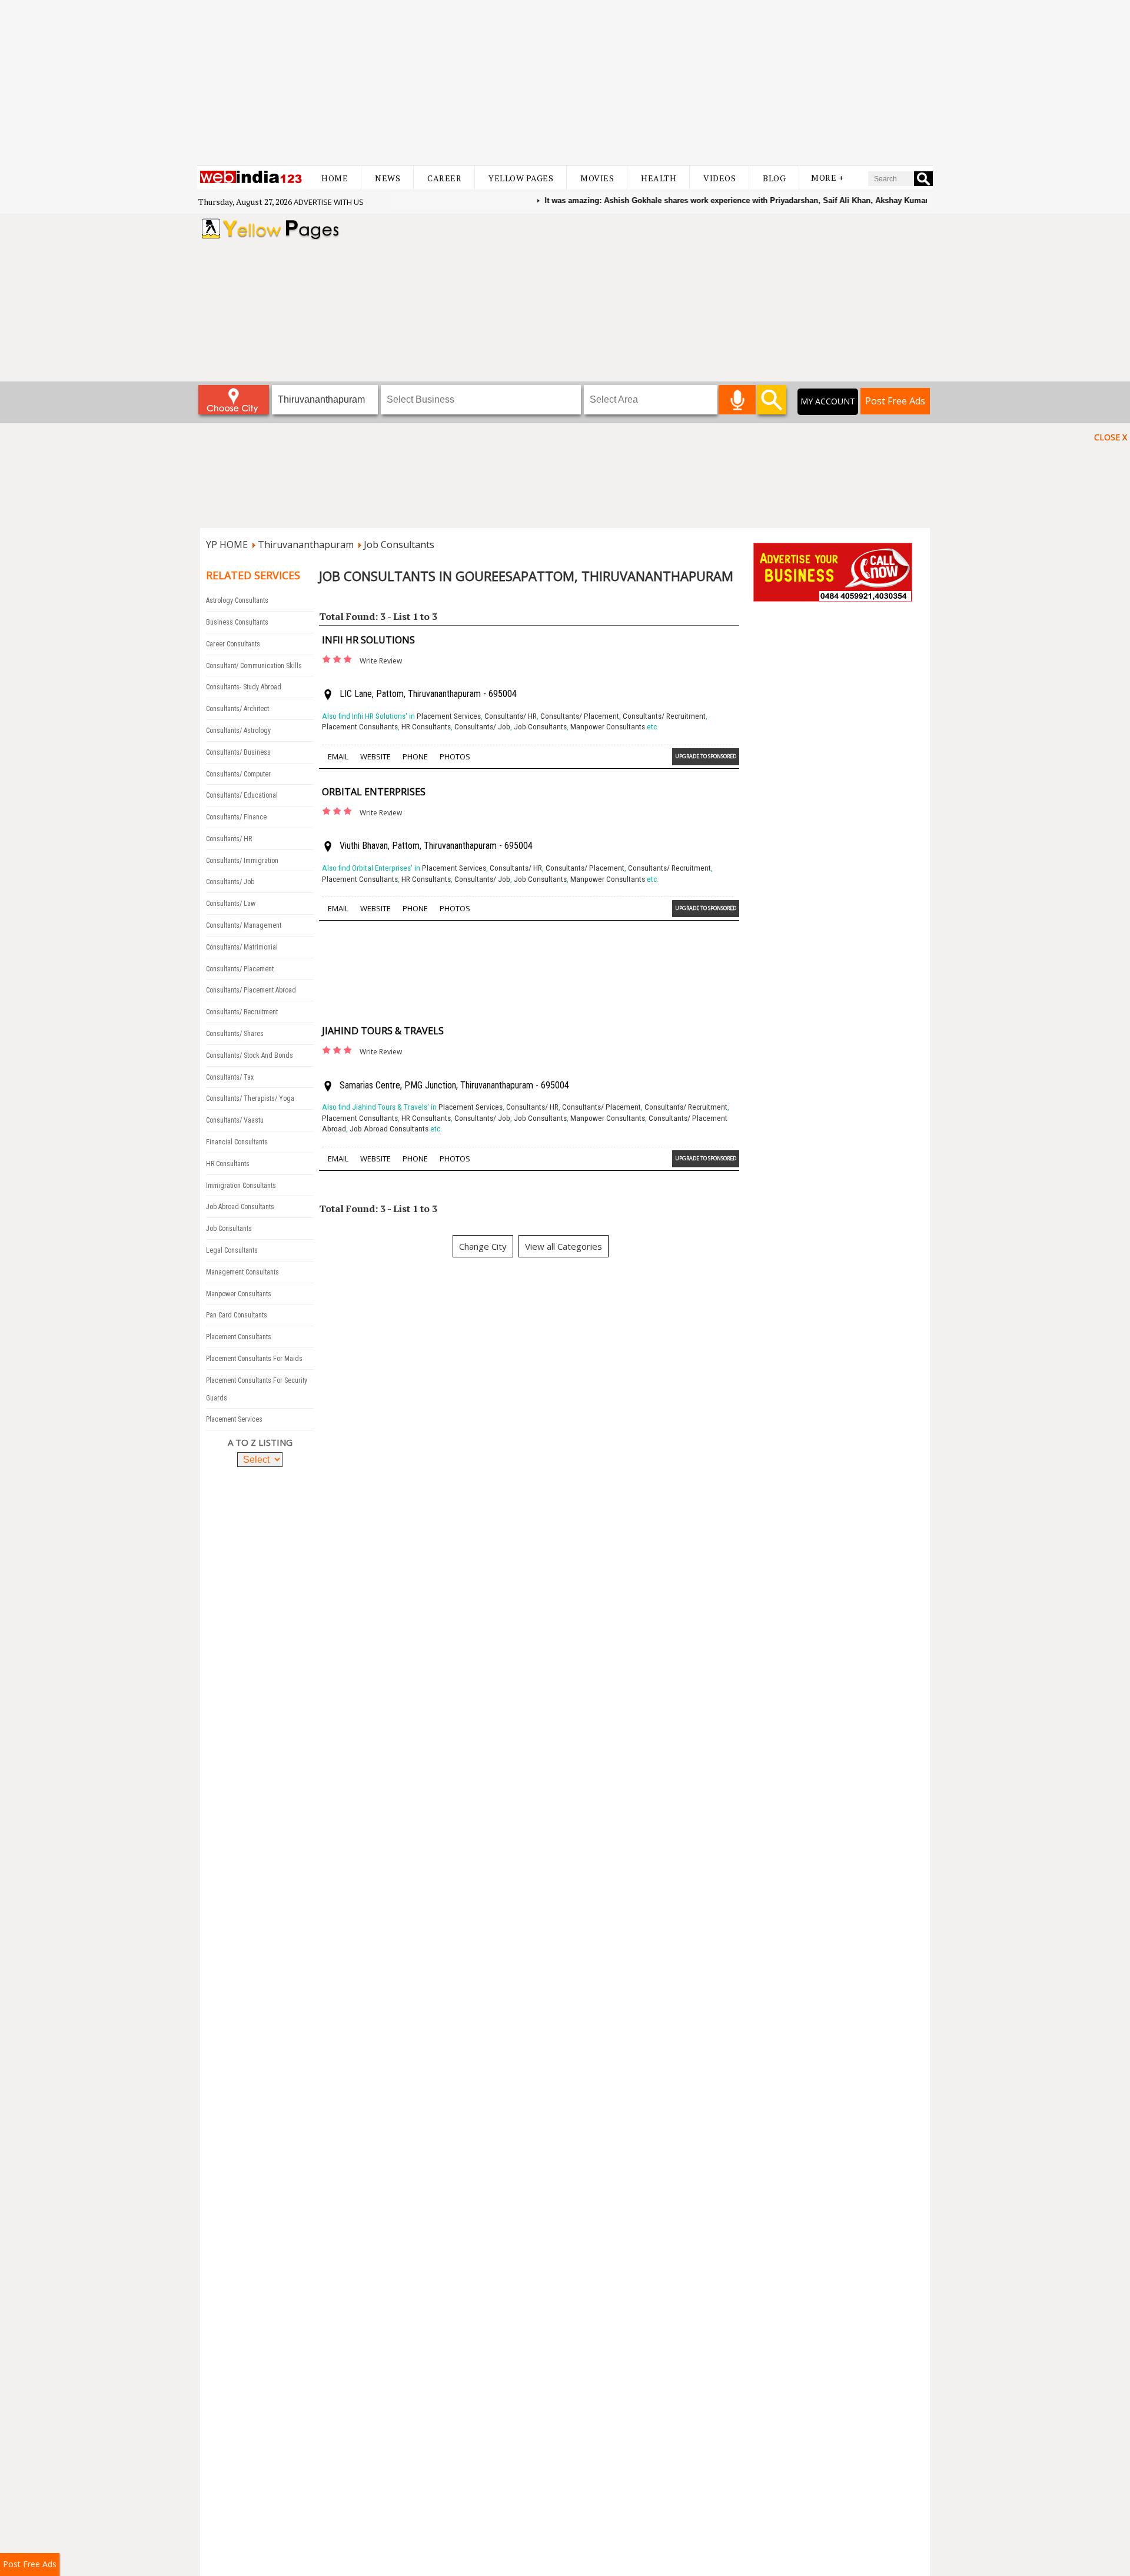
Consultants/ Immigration (242, 861)
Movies (597, 178)
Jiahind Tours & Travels (383, 1031)
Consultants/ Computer (238, 774)
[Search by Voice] (737, 400)
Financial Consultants (237, 1142)
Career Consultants (233, 644)
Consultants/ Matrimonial (242, 947)
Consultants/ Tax (230, 1077)
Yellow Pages (521, 178)
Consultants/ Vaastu (235, 1120)
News (388, 178)
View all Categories (564, 1246)
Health (659, 178)
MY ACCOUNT (828, 401)
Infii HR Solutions (368, 640)
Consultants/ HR (229, 839)
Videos (719, 178)
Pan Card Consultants (237, 1315)
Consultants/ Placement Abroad (251, 990)
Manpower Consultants (239, 1294)
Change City (483, 1246)
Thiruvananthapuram (306, 545)
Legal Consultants (232, 1250)
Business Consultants (237, 622)
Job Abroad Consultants (240, 1207)
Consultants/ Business (238, 752)
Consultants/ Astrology (238, 731)
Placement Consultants (239, 1337)
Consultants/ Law (231, 904)
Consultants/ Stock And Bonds (250, 1055)
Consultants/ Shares (235, 1034)
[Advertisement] (565, 82)
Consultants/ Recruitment (242, 1012)
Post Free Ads (895, 401)
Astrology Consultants (237, 600)
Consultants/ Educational (242, 795)
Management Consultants (242, 1272)
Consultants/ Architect (237, 709)
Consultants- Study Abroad (244, 687)
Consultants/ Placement (240, 969)
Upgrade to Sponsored (706, 756)
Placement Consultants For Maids (254, 1359)
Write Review (381, 661)
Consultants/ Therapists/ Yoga (250, 1098)
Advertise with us (329, 202)
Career (444, 178)
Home (335, 178)
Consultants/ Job (230, 882)
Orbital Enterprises (374, 792)
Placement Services (234, 1419)
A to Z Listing (260, 1442)
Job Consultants (399, 545)
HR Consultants (228, 1164)
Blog (774, 178)
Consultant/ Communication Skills (254, 666)
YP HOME (227, 545)
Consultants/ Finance (236, 817)
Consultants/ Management (244, 925)
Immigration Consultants (241, 1186)
